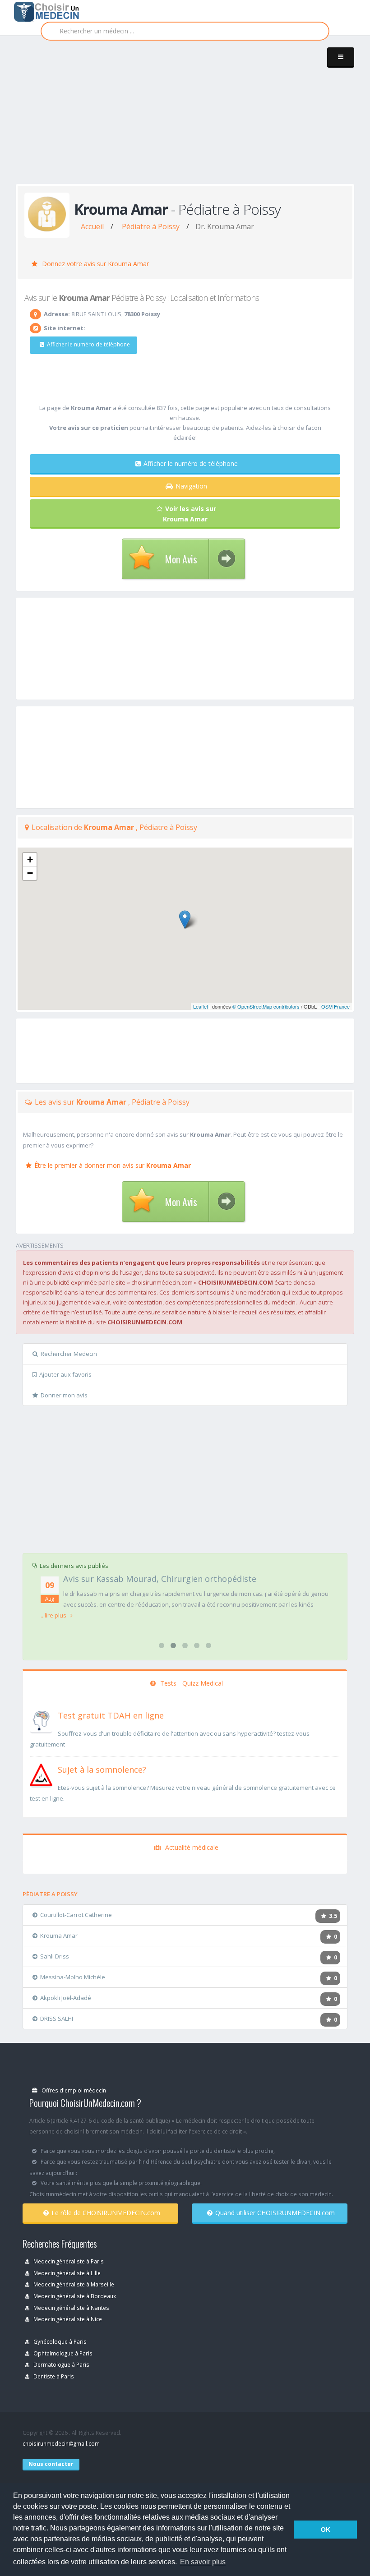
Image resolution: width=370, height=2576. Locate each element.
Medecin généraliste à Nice (67, 2319)
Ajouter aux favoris (65, 1374)
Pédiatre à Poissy (151, 226)
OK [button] (326, 2530)
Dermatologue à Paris (61, 2364)
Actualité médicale (191, 1847)
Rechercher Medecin (69, 1354)
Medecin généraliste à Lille (66, 2273)
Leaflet (201, 1006)
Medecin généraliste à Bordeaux (74, 2296)
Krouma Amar (59, 1935)
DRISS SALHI (57, 2018)
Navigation (191, 486)
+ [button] (30, 859)
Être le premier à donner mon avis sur (113, 1165)
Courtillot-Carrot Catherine (76, 1915)
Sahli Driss (55, 1956)
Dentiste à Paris (53, 2376)
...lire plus (54, 1615)
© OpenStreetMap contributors (266, 1006)
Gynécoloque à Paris (59, 2341)
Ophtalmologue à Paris (62, 2353)
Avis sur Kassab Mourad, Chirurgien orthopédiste (160, 1579)
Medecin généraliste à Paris (68, 2261)
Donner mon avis (64, 1395)
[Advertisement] (193, 118)
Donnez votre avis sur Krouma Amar (95, 264)
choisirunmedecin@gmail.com (61, 2443)
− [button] (30, 873)
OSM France (335, 1006)
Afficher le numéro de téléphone (88, 344)
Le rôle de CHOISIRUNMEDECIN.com (106, 2213)
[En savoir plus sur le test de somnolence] (41, 1774)
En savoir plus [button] (203, 2562)
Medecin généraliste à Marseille (73, 2284)
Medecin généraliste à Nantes (71, 2308)
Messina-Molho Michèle (73, 1977)
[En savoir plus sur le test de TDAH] (41, 1720)
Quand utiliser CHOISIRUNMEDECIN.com (275, 2213)
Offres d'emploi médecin (73, 2090)
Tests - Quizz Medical (191, 1683)
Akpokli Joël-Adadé (66, 1998)
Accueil (92, 226)
